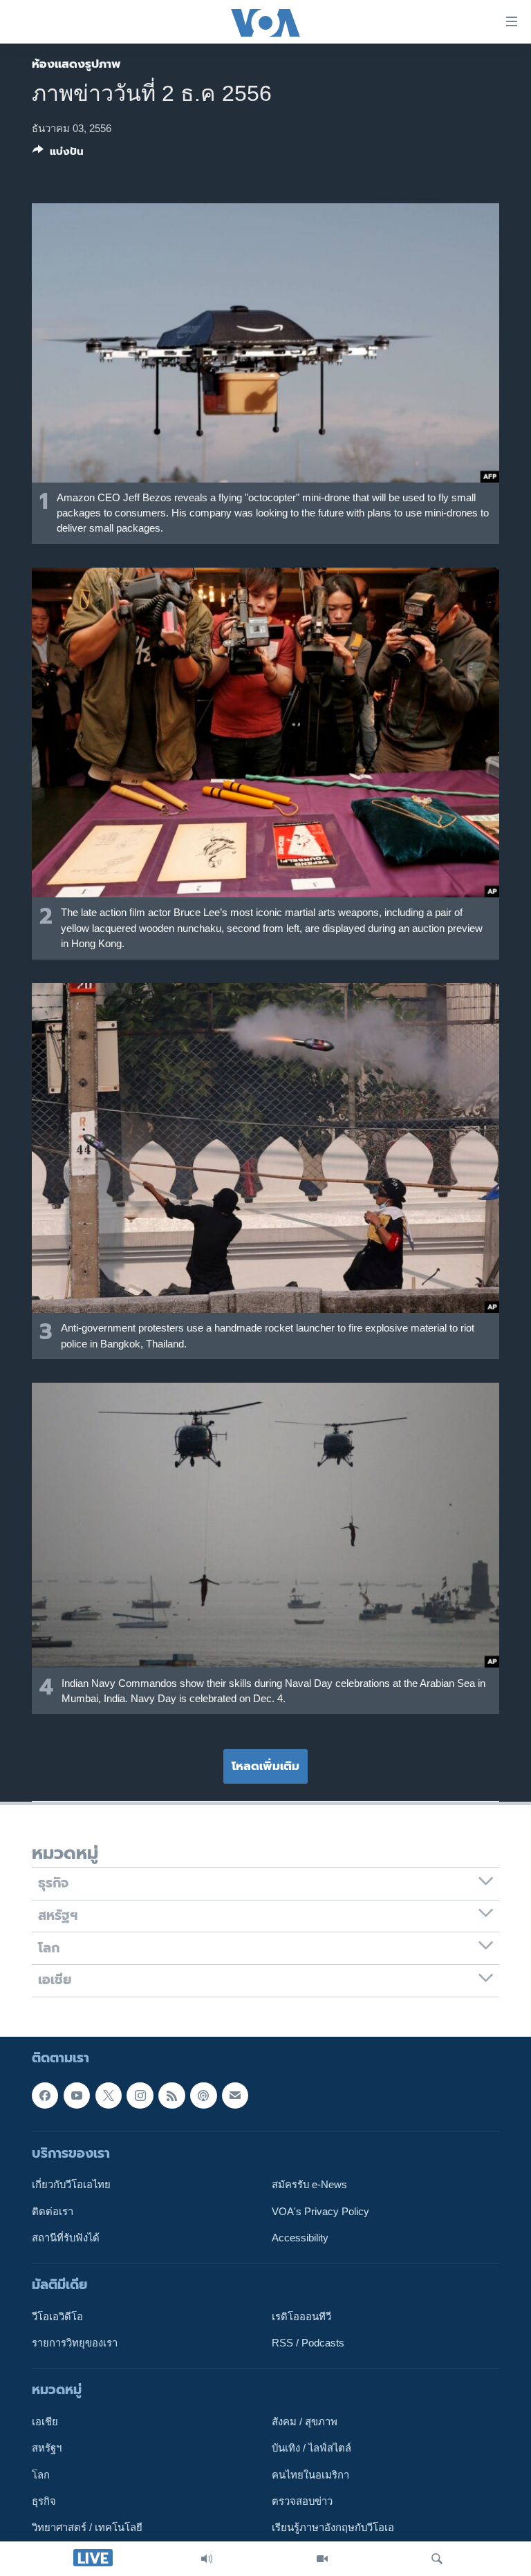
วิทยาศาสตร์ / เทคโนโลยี (87, 2528)
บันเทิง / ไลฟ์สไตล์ (311, 2448)
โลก (41, 2474)
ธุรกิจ (44, 2501)
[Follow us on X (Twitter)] (109, 2095)
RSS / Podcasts (308, 2343)
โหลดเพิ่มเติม (265, 1766)
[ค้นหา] (437, 2559)
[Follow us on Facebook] (45, 2095)
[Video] (322, 2559)
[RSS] (171, 2095)
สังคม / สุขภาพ (305, 2422)
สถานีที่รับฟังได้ (66, 2237)
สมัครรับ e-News (309, 2185)
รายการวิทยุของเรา (75, 2343)
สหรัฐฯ (47, 2448)
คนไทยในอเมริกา (310, 2474)
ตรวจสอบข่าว (302, 2501)
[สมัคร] (235, 2095)
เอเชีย (45, 2422)
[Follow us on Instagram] (140, 2095)
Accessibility (300, 2237)
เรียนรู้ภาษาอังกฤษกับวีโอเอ (333, 2528)
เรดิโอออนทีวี (301, 2316)
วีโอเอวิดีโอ (57, 2316)
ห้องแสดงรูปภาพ (76, 64)
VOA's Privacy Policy (320, 2211)
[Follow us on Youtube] (77, 2095)
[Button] (58, 154)
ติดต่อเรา (53, 2211)
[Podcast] (203, 2095)
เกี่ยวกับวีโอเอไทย (71, 2185)
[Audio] (207, 2559)
